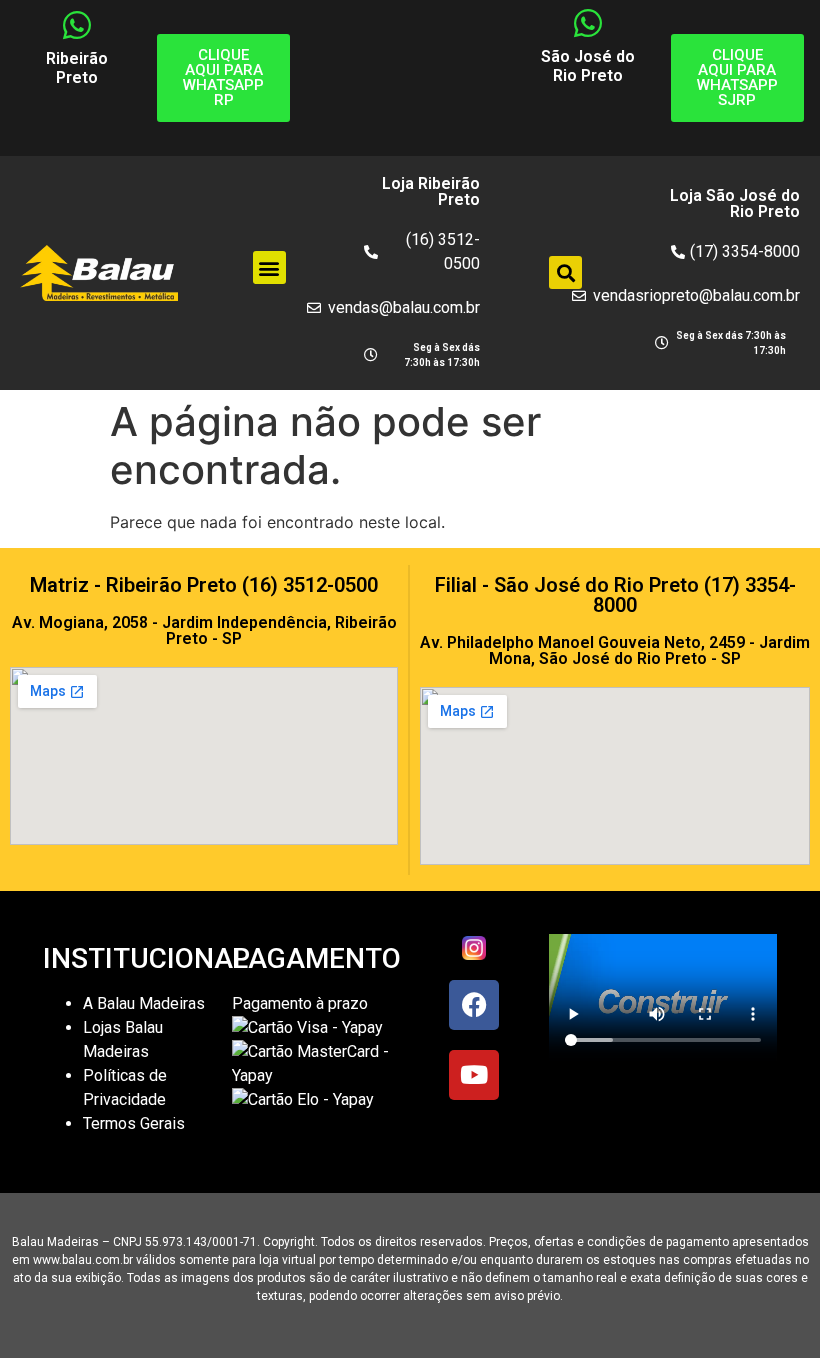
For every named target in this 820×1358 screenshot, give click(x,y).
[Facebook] (474, 1005)
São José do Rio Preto (588, 66)
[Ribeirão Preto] (77, 25)
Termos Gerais (136, 1123)
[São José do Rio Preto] (588, 23)
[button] (269, 267)
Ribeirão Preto (77, 68)
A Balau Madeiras (144, 1003)
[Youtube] (474, 1075)
